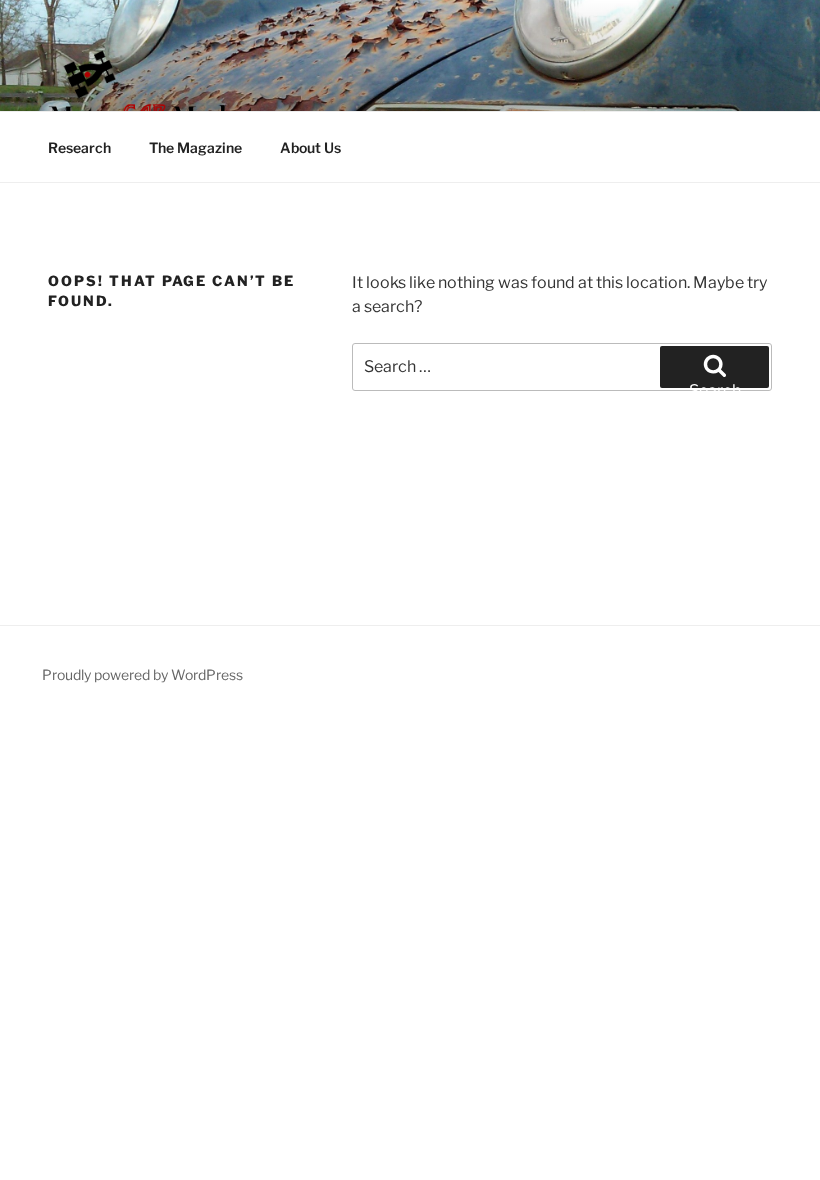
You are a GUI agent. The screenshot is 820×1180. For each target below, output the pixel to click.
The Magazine (195, 147)
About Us (310, 147)
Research (79, 147)
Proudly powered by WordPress (142, 674)
